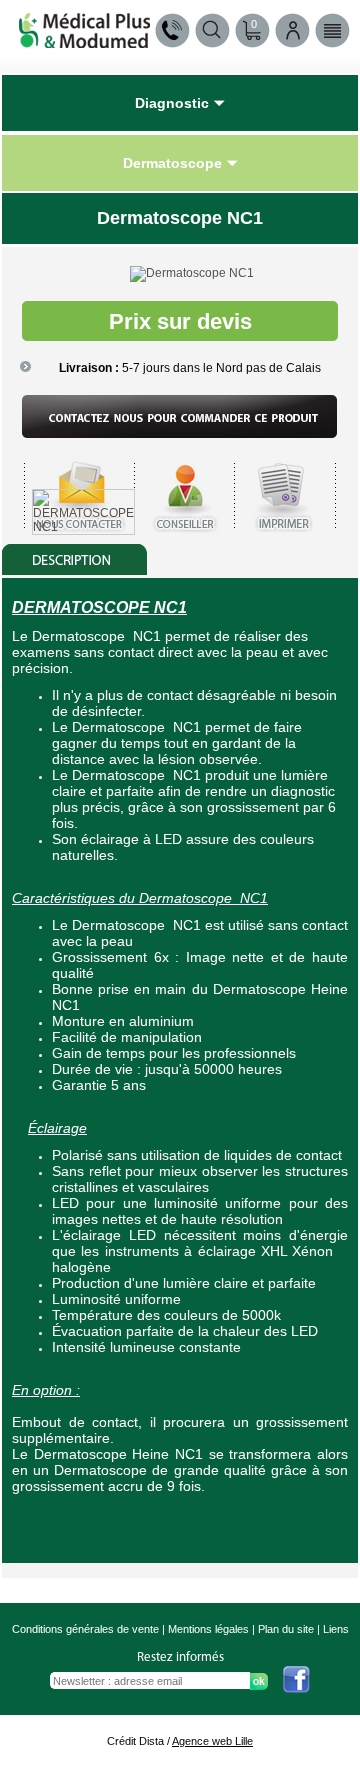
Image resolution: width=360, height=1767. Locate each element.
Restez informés (180, 1657)
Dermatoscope (172, 163)
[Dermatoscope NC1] (192, 273)
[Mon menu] (332, 30)
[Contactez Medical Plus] (172, 30)
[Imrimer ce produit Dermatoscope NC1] (286, 537)
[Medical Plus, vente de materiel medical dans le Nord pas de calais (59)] (84, 42)
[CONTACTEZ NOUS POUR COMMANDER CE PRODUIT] (180, 434)
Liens (336, 1629)
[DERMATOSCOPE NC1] (83, 527)
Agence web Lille (212, 1741)
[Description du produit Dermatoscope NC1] (75, 571)
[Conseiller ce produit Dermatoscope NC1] (184, 537)
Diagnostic (172, 103)
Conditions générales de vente (85, 1629)
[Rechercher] (212, 30)
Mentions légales (208, 1629)
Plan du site (286, 1629)
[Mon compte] (292, 30)
